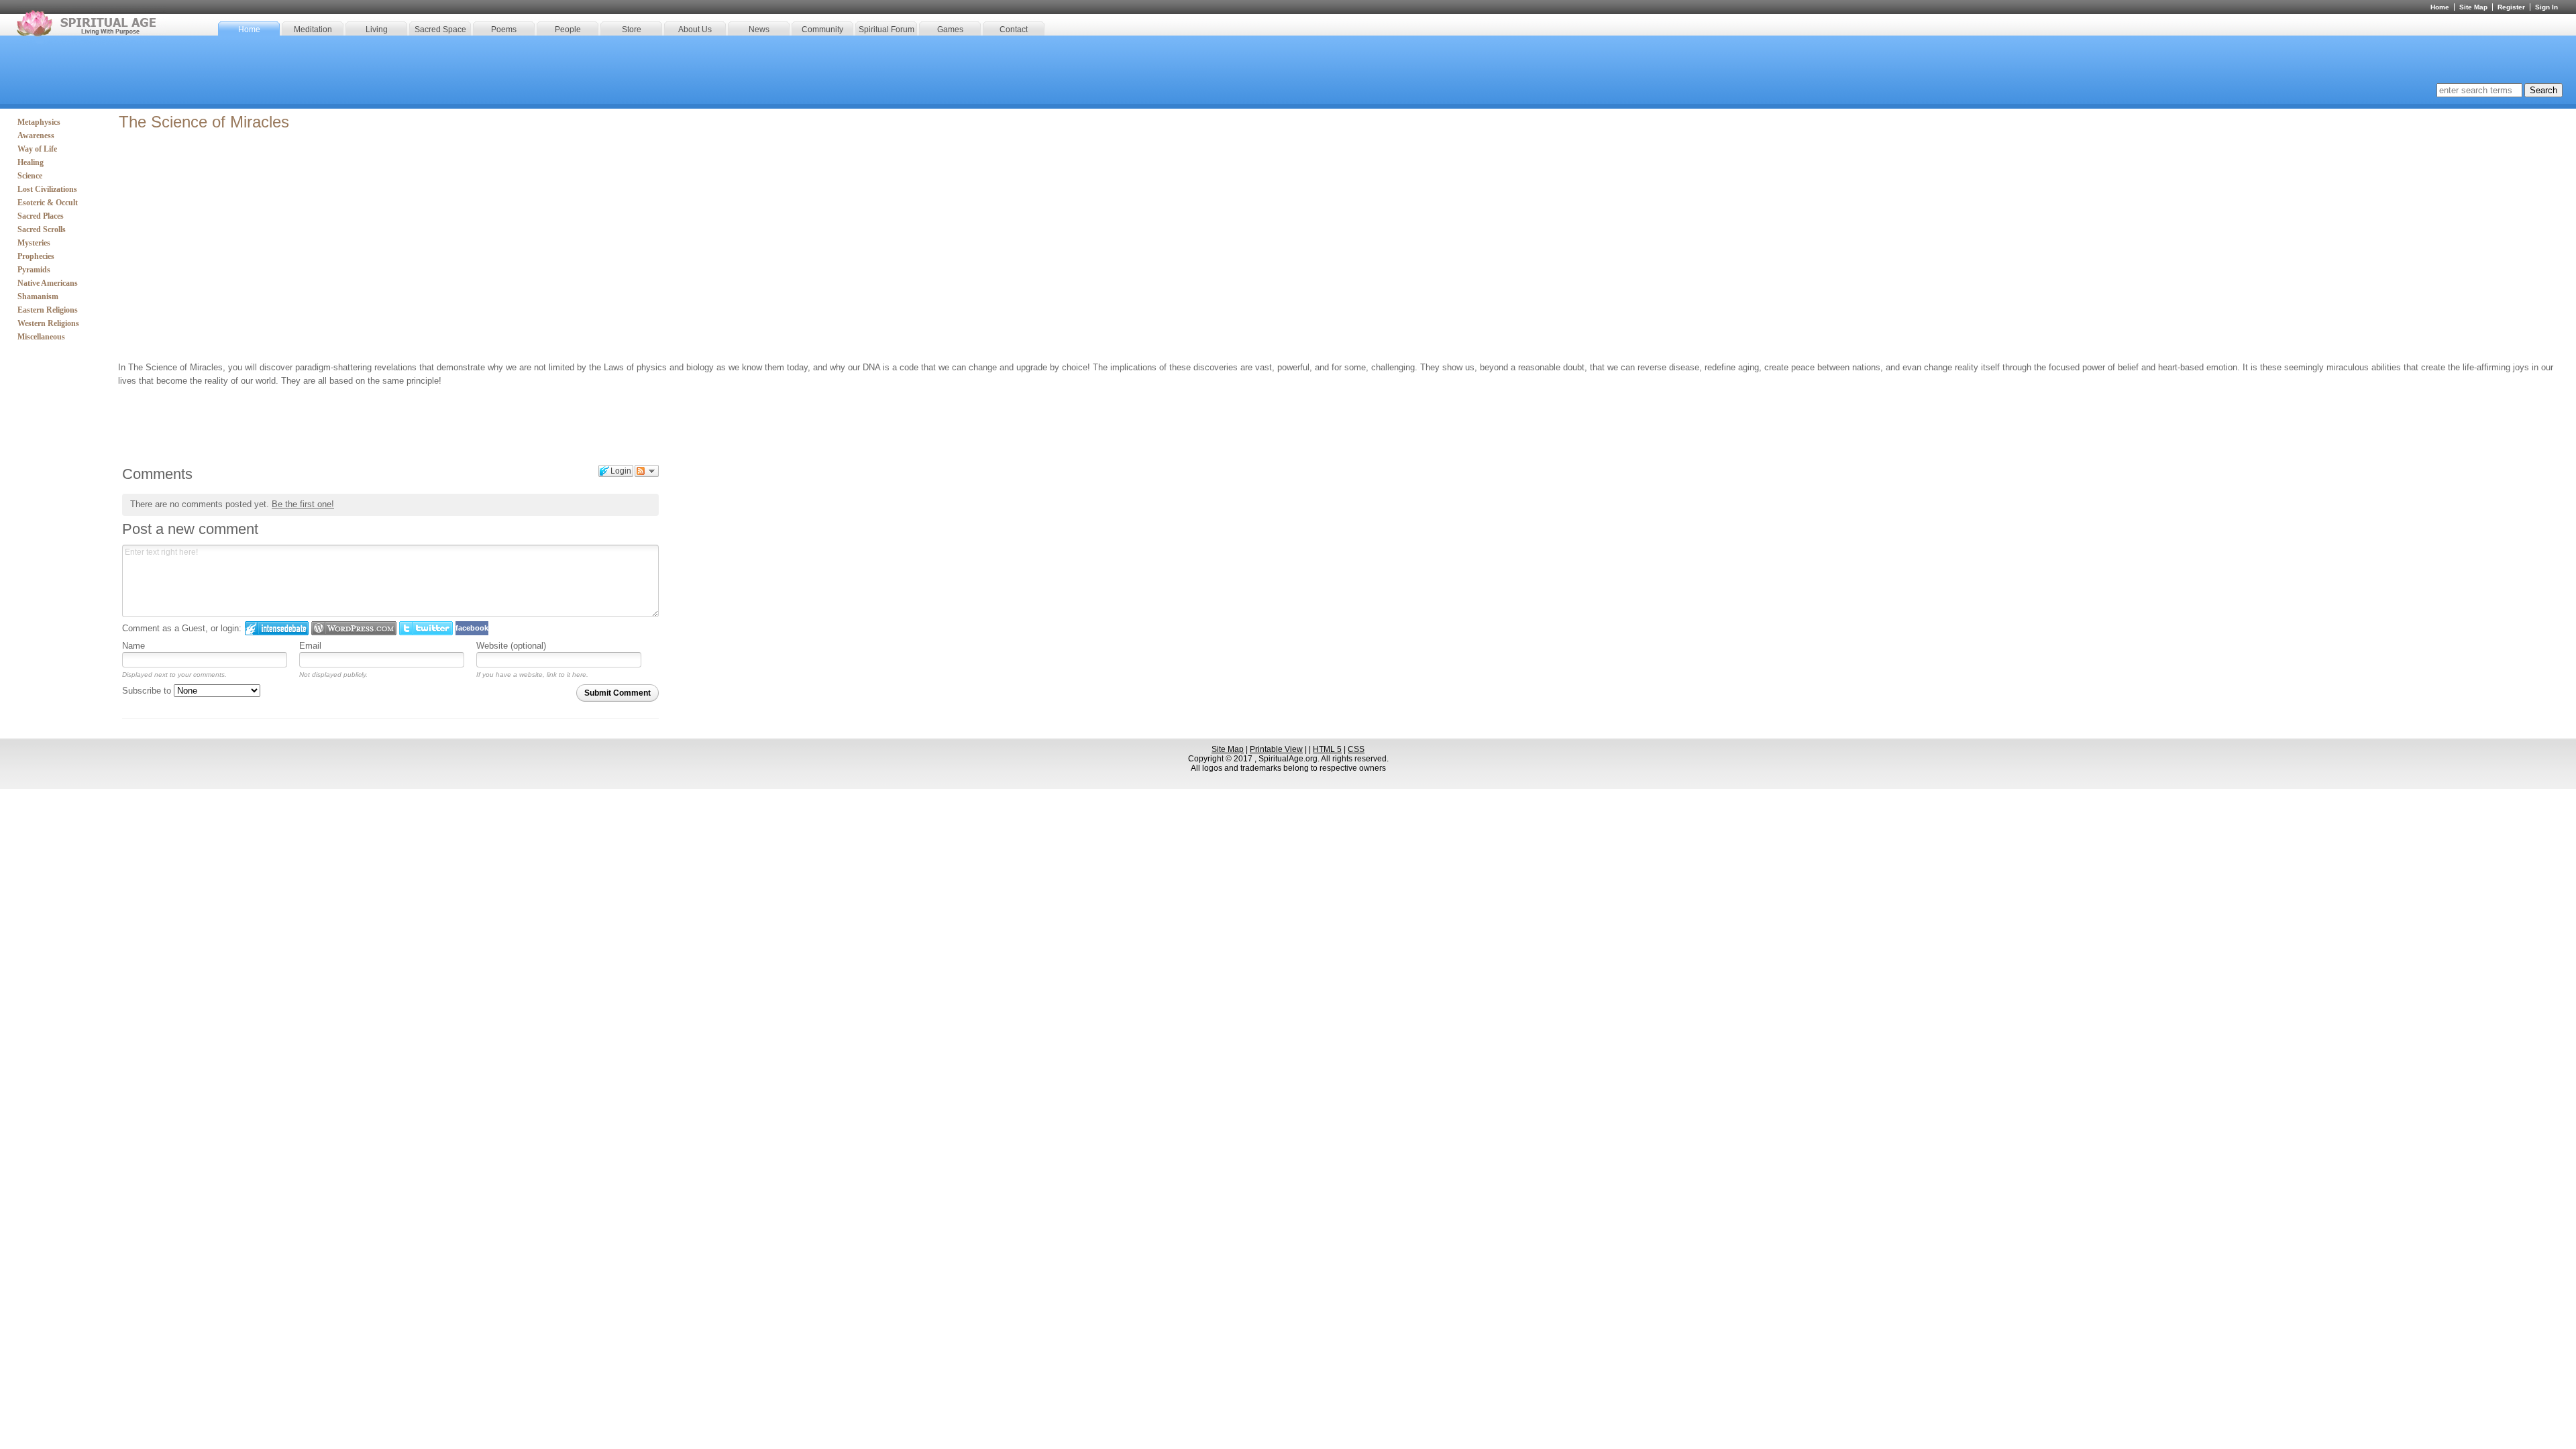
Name (133, 646)
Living (377, 30)
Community (822, 30)
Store (632, 30)
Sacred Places (41, 216)
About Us (695, 30)
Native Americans (48, 283)
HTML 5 (1327, 749)
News (759, 30)
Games (950, 30)
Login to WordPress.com (354, 628)
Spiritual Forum (887, 30)
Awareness (36, 136)
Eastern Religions (48, 310)
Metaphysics (39, 122)
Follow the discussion (647, 471)
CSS (1356, 749)
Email (310, 646)
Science (30, 176)
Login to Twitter (426, 628)
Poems (504, 30)
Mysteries (34, 243)
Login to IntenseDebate (277, 628)
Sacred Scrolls (42, 229)
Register (2511, 7)
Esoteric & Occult (48, 203)
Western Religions (48, 323)
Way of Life (37, 149)
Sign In (2546, 7)
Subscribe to (148, 691)
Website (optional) (511, 646)
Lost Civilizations (47, 189)
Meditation (313, 30)
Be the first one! (303, 504)
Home (249, 30)
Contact (1014, 30)
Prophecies (36, 256)
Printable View (1276, 749)
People (568, 30)
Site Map (2473, 7)
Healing (31, 162)
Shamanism (38, 297)
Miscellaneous (41, 337)
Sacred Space (440, 30)
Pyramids (34, 270)
